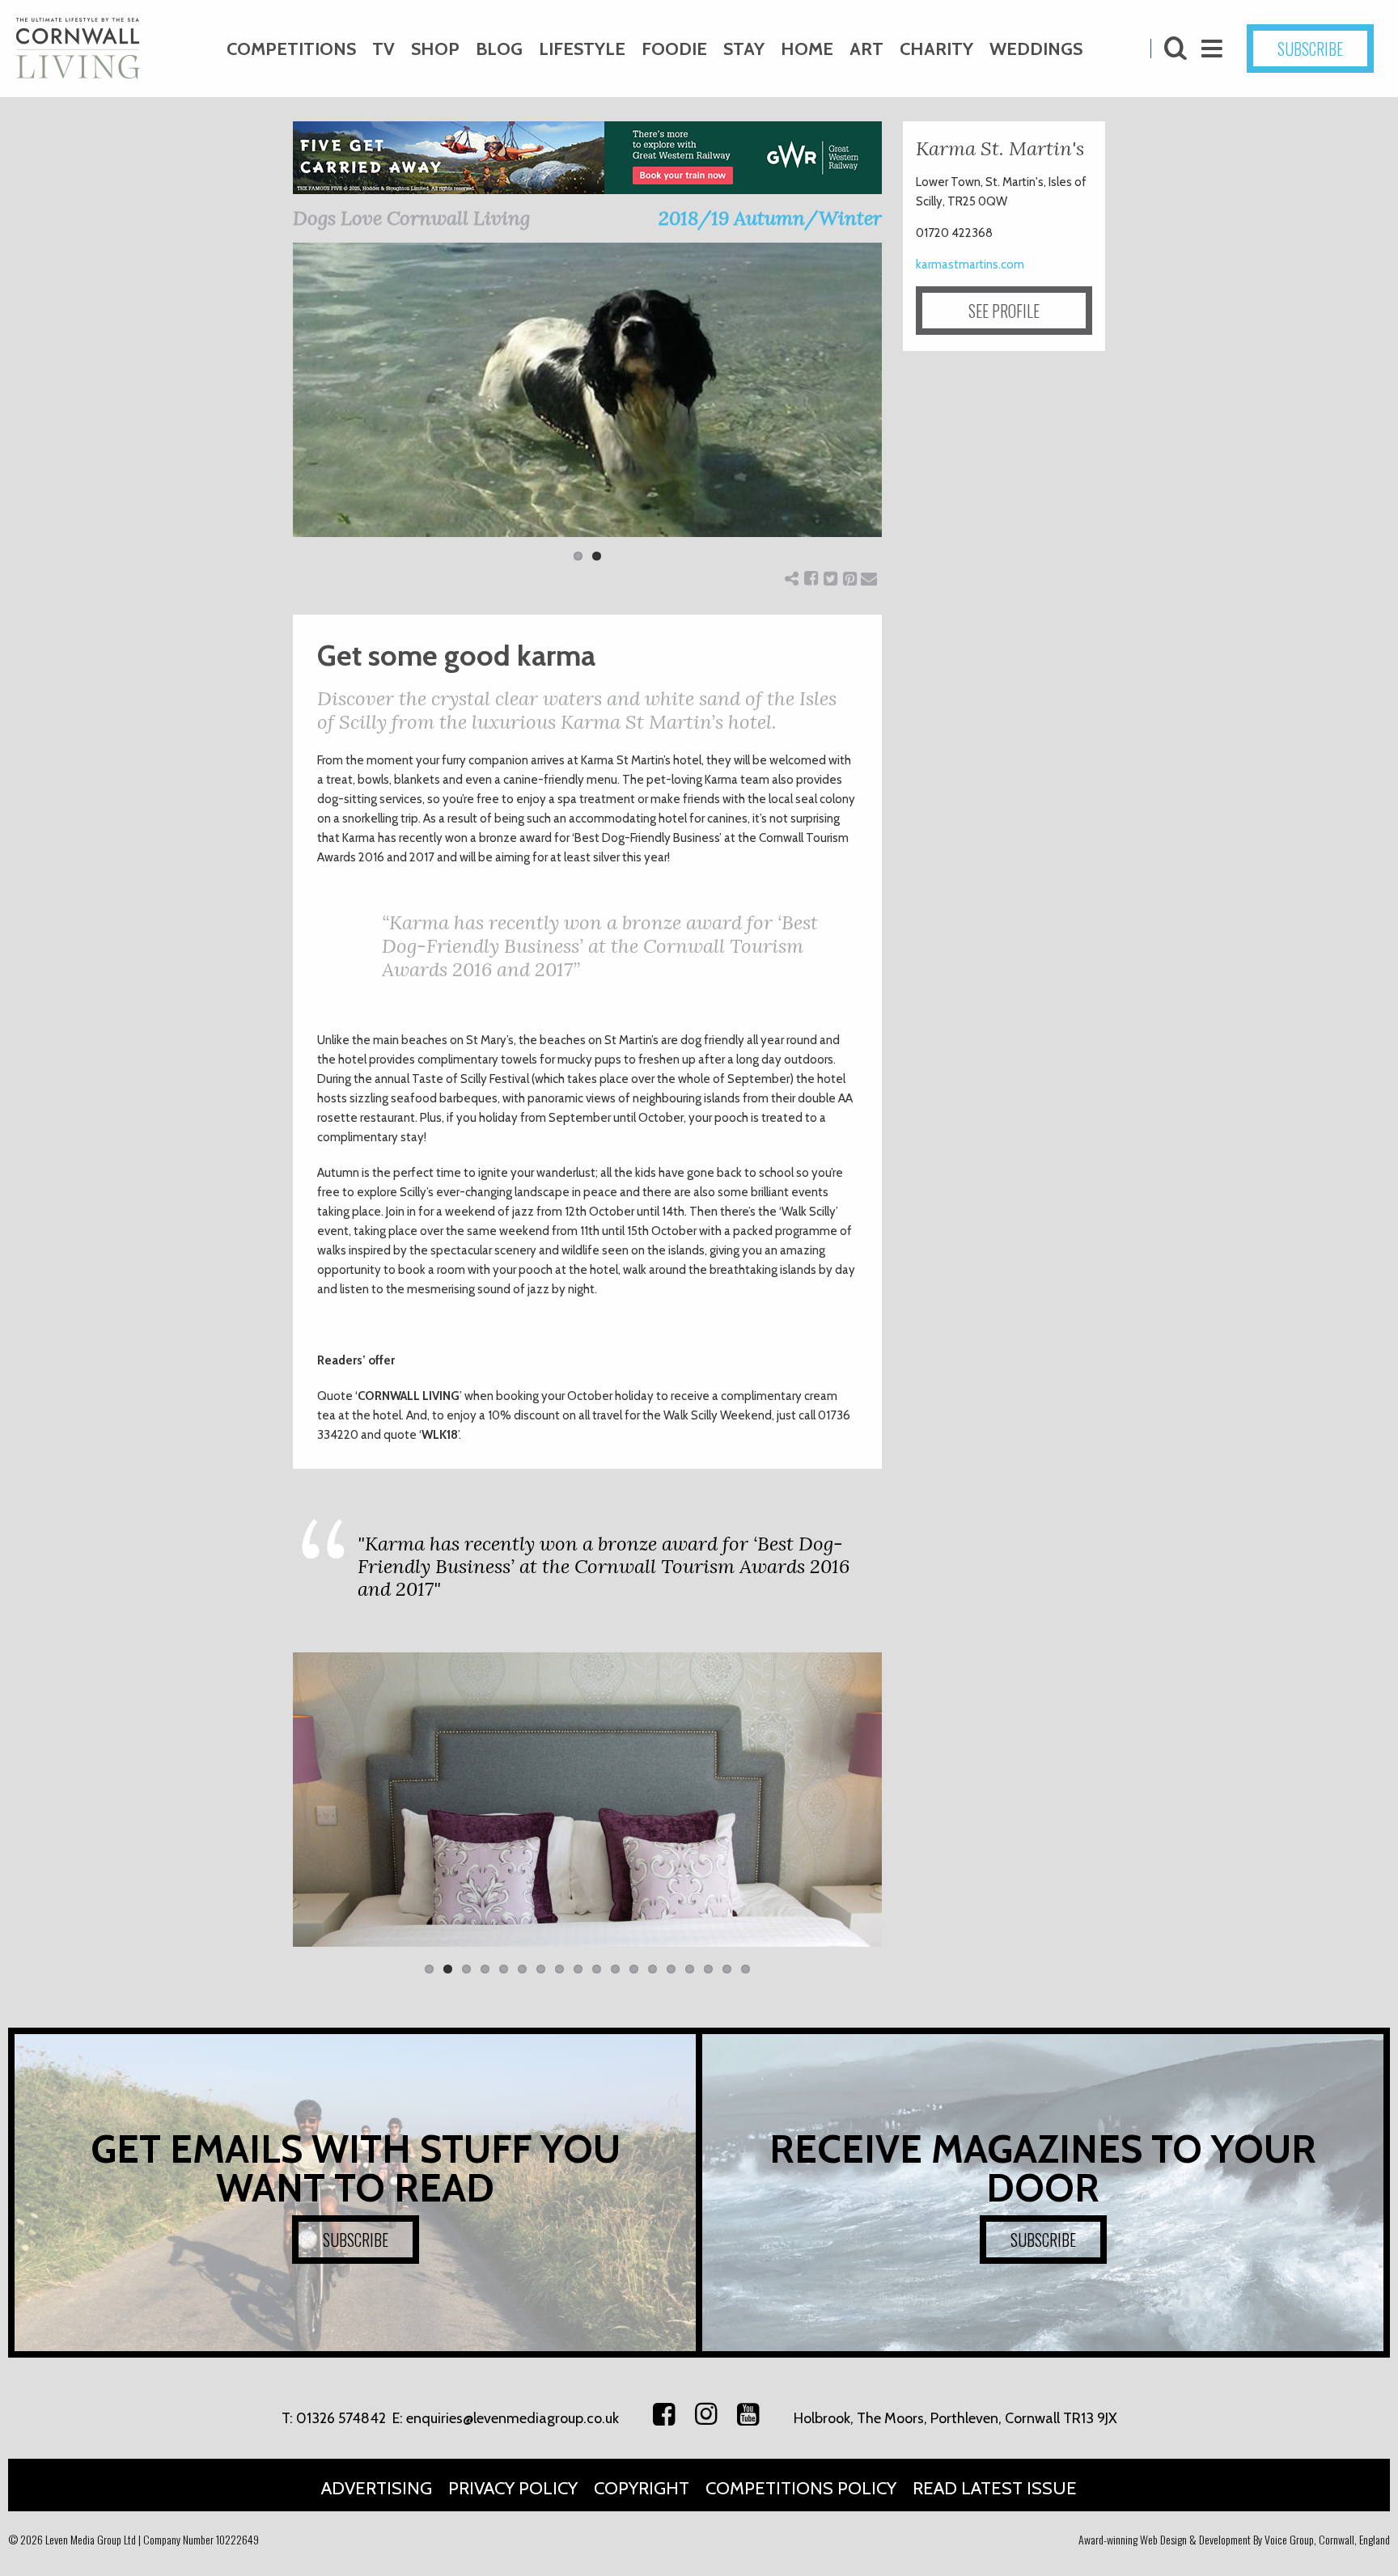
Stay (744, 49)
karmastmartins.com (970, 264)
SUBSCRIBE (1310, 49)
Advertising (377, 2488)
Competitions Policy (801, 2488)
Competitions (291, 49)
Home (807, 49)
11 (615, 1969)
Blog (499, 49)
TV (383, 49)
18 (746, 1969)
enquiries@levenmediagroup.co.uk (513, 2418)
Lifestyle (582, 49)
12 (634, 1969)
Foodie (674, 49)
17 (727, 1969)
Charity (936, 49)
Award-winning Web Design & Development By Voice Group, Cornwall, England (1234, 2539)
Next (906, 412)
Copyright (642, 2488)
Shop (435, 49)
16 (708, 1969)
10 (597, 1969)
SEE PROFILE (1004, 311)
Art (866, 49)
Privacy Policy (513, 2488)
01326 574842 (341, 2418)
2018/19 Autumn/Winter (770, 218)
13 (652, 1969)
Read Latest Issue (995, 2488)
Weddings (1036, 49)
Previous (269, 412)
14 (671, 1969)
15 (690, 1969)
